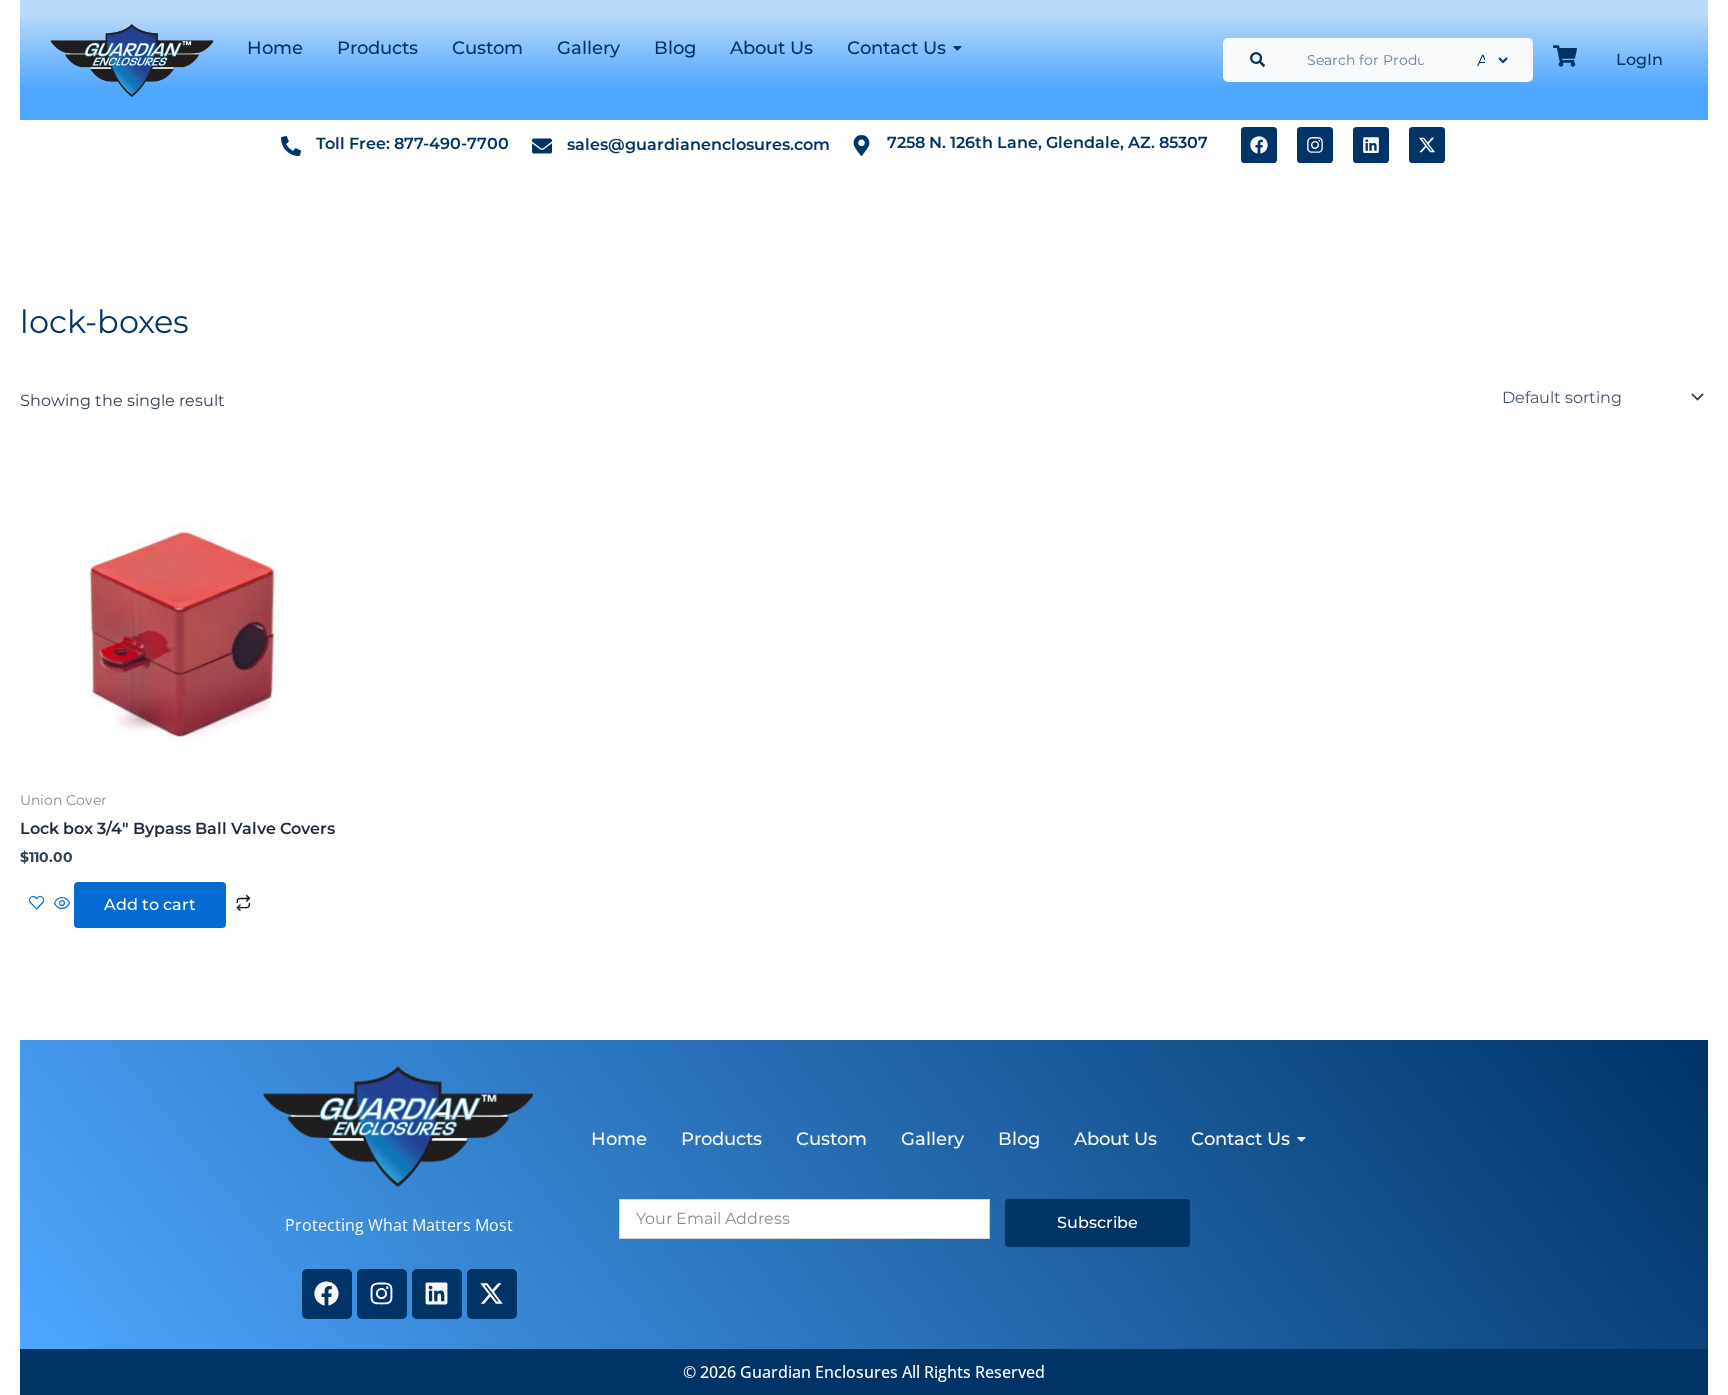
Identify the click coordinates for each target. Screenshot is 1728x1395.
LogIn (1639, 59)
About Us (771, 48)
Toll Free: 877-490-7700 (412, 143)
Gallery (588, 48)
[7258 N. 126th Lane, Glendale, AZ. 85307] (861, 144)
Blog (675, 48)
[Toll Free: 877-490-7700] (291, 145)
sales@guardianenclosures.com (698, 144)
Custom (487, 48)
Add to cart (150, 904)
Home (275, 48)
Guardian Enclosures (821, 1372)
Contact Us (896, 48)
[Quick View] (62, 904)
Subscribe (1097, 1222)
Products (377, 48)
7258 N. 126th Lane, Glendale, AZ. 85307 (1047, 142)
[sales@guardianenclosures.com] (542, 145)
